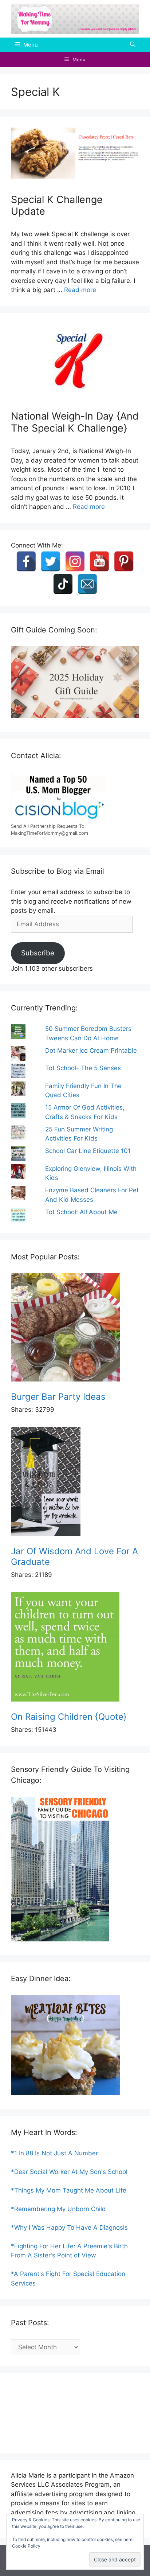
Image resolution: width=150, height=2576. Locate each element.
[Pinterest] (124, 561)
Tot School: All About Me (81, 1212)
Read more (80, 290)
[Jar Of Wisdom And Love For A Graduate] (75, 1483)
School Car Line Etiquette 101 (88, 1151)
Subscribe (38, 953)
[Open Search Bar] (133, 45)
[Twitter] (51, 561)
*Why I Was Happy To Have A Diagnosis (69, 2228)
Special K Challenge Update (57, 205)
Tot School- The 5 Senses (83, 1068)
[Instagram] (75, 561)
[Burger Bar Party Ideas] (75, 1329)
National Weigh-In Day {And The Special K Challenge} (75, 422)
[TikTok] (63, 584)
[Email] (87, 584)
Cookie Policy (26, 2546)
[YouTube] (99, 561)
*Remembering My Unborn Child (58, 2209)
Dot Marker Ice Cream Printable (91, 1051)
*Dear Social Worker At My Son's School (69, 2172)
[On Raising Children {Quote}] (75, 1648)
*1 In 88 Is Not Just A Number (54, 2153)
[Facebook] (26, 561)
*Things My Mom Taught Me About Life (69, 2190)
